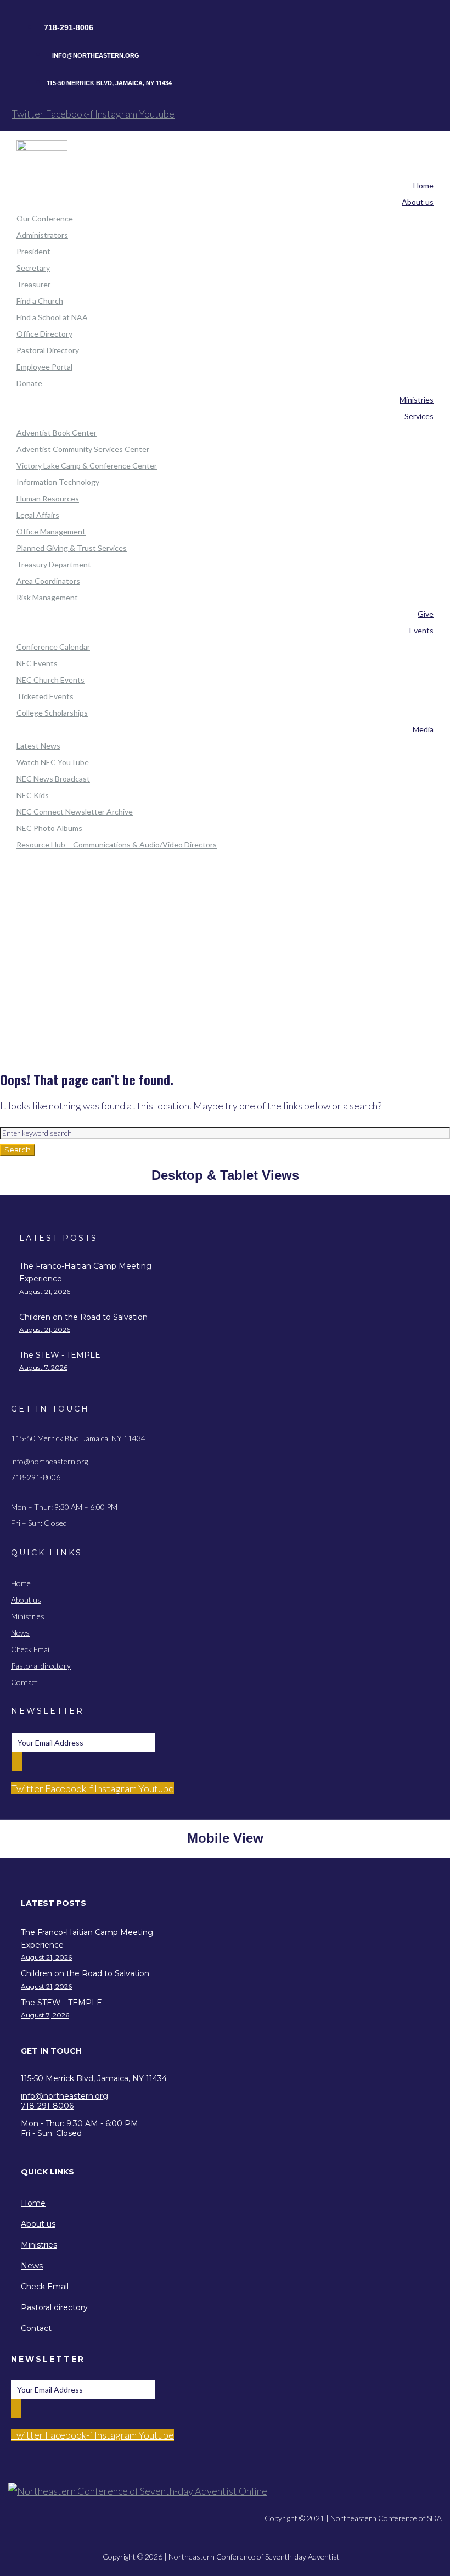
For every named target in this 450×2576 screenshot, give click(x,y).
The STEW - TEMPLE (60, 1355)
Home (225, 930)
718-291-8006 (36, 1477)
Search (18, 1150)
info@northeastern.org (49, 1461)
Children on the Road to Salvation (83, 1317)
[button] (103, 1903)
